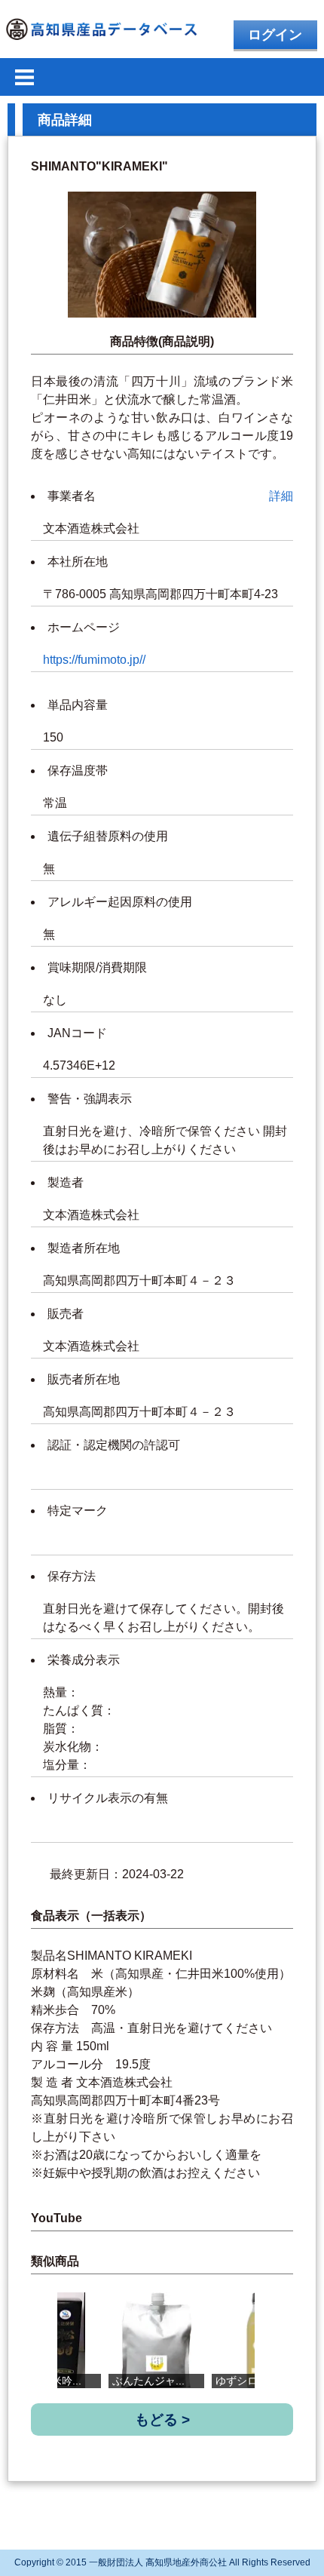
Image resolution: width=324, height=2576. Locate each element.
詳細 (281, 496)
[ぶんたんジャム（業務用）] (156, 2340)
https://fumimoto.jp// (94, 660)
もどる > (162, 2419)
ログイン (275, 35)
